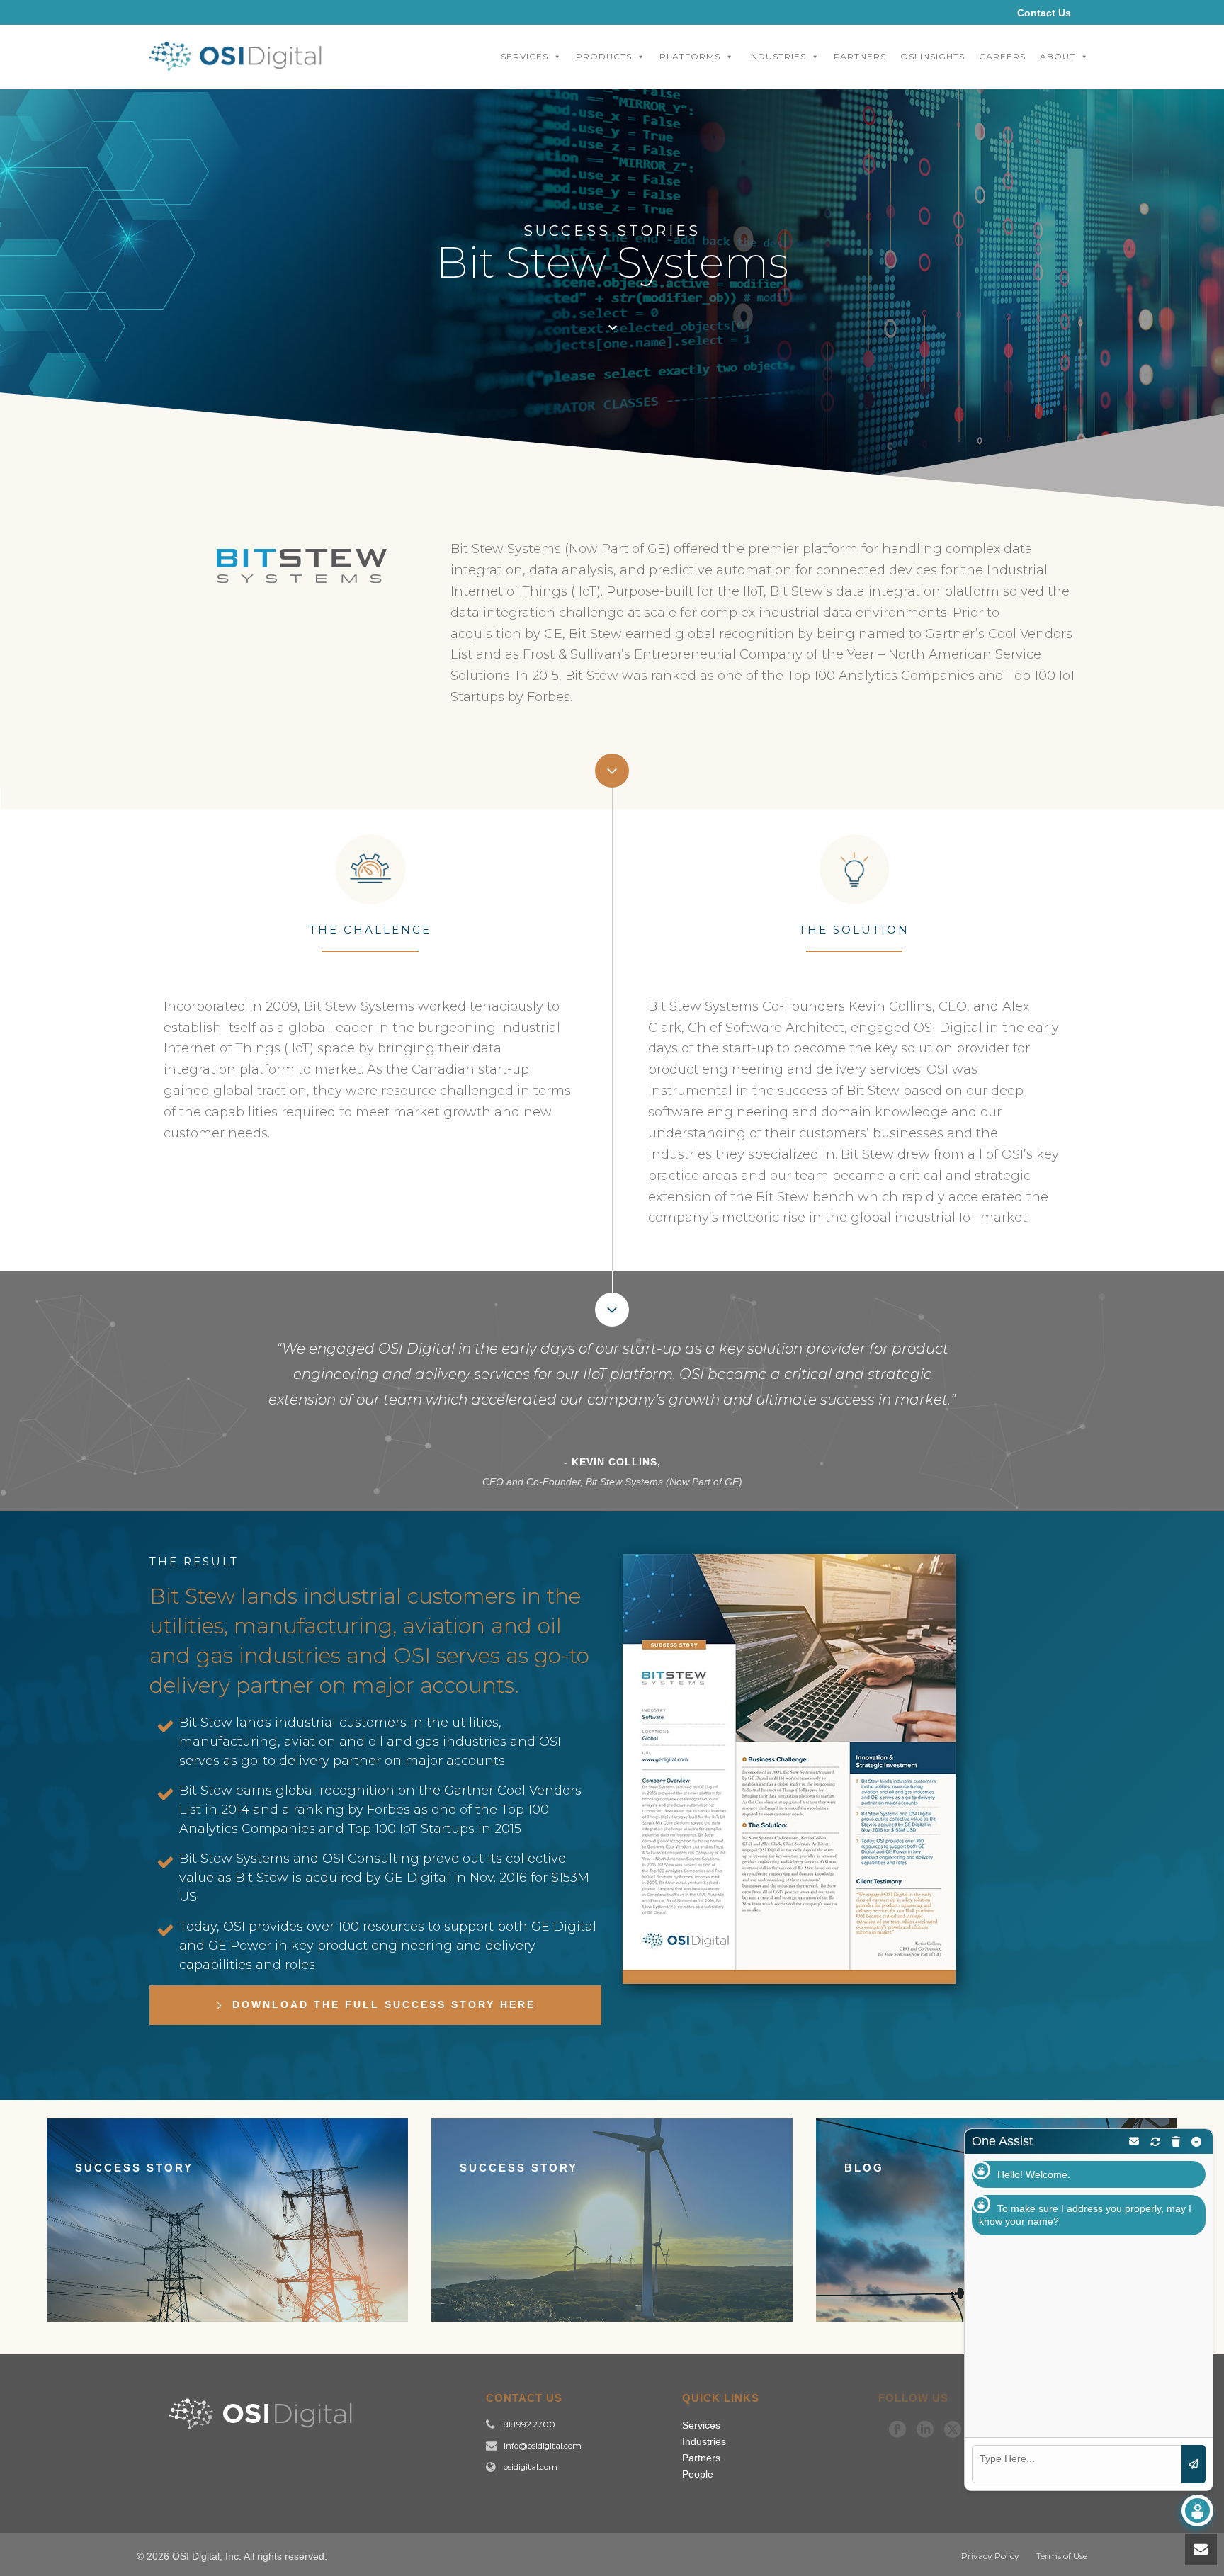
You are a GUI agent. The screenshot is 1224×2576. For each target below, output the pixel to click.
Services (525, 56)
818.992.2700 (529, 2424)
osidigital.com (531, 2467)
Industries (777, 56)
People (698, 2474)
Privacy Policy (990, 2556)
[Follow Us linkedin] (925, 2430)
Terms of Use (1062, 2556)
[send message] (1194, 2464)
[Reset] (1155, 2142)
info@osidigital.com (543, 2446)
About (1058, 56)
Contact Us (1044, 13)
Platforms (690, 56)
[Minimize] (1196, 2142)
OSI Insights (933, 56)
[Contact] (1134, 2141)
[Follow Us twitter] (953, 2430)
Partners (860, 56)
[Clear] (1176, 2142)
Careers (1002, 56)
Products (604, 56)
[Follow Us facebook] (897, 2430)
